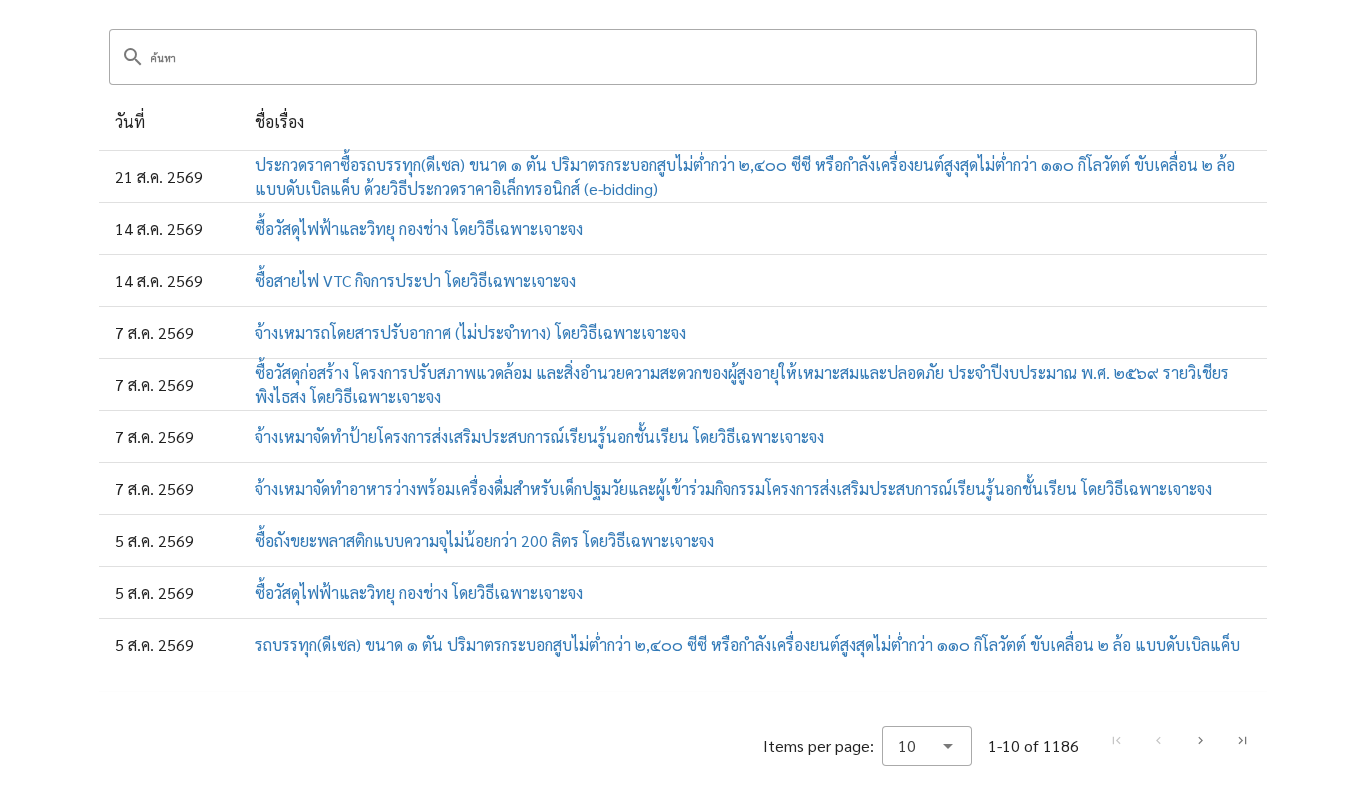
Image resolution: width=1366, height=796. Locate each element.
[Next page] (1200, 741)
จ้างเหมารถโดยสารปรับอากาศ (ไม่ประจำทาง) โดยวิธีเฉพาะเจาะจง (470, 332)
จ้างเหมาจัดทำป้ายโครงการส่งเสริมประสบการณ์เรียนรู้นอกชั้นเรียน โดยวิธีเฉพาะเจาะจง (539, 436)
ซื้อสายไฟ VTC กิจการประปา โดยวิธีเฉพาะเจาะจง (415, 280)
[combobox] (927, 746)
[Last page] (1242, 741)
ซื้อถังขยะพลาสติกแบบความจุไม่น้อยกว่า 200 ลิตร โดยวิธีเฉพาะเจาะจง (484, 540)
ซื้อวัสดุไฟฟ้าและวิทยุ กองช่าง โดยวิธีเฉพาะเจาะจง (419, 228)
